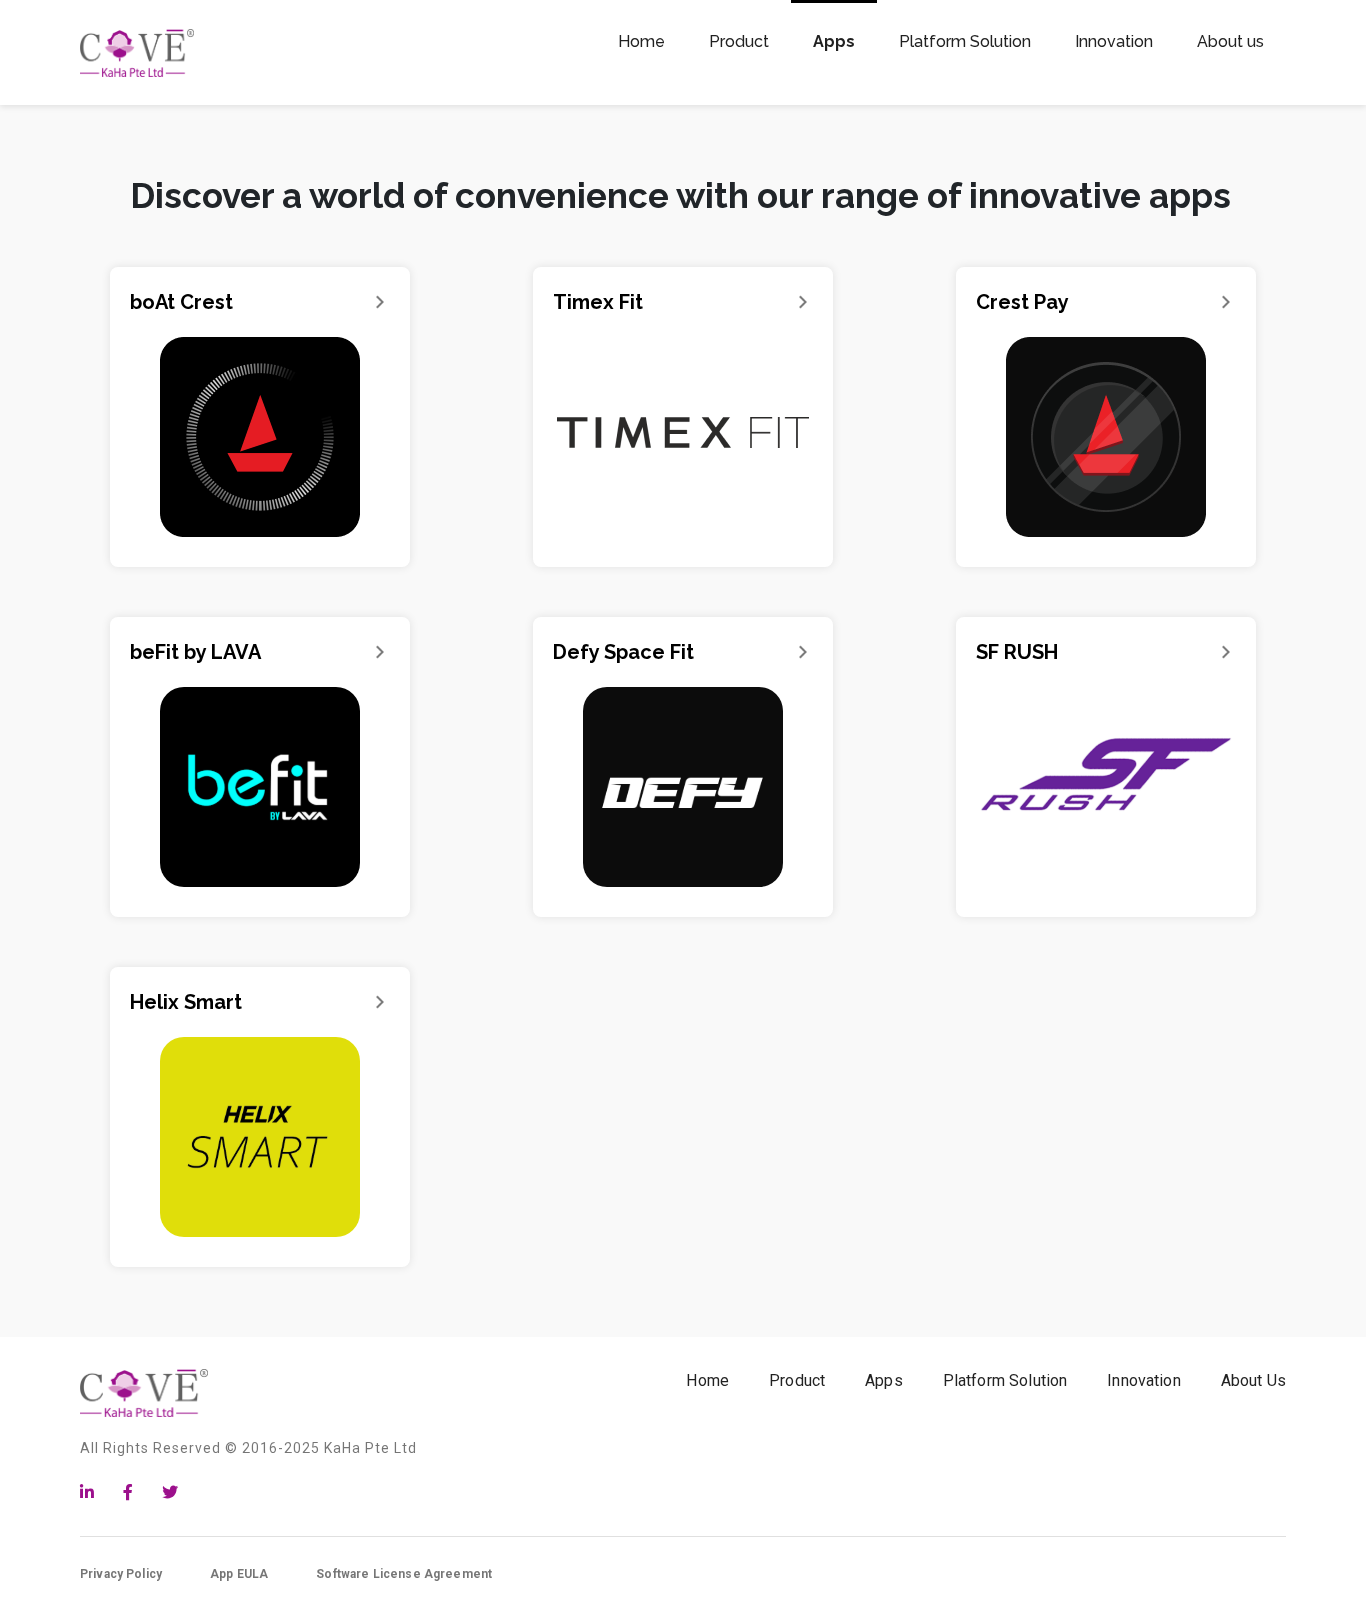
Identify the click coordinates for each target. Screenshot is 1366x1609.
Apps (884, 1380)
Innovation (1144, 1380)
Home (707, 1380)
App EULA (239, 1574)
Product (797, 1380)
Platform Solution (1005, 1380)
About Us (1253, 1380)
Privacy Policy (121, 1574)
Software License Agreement (404, 1574)
